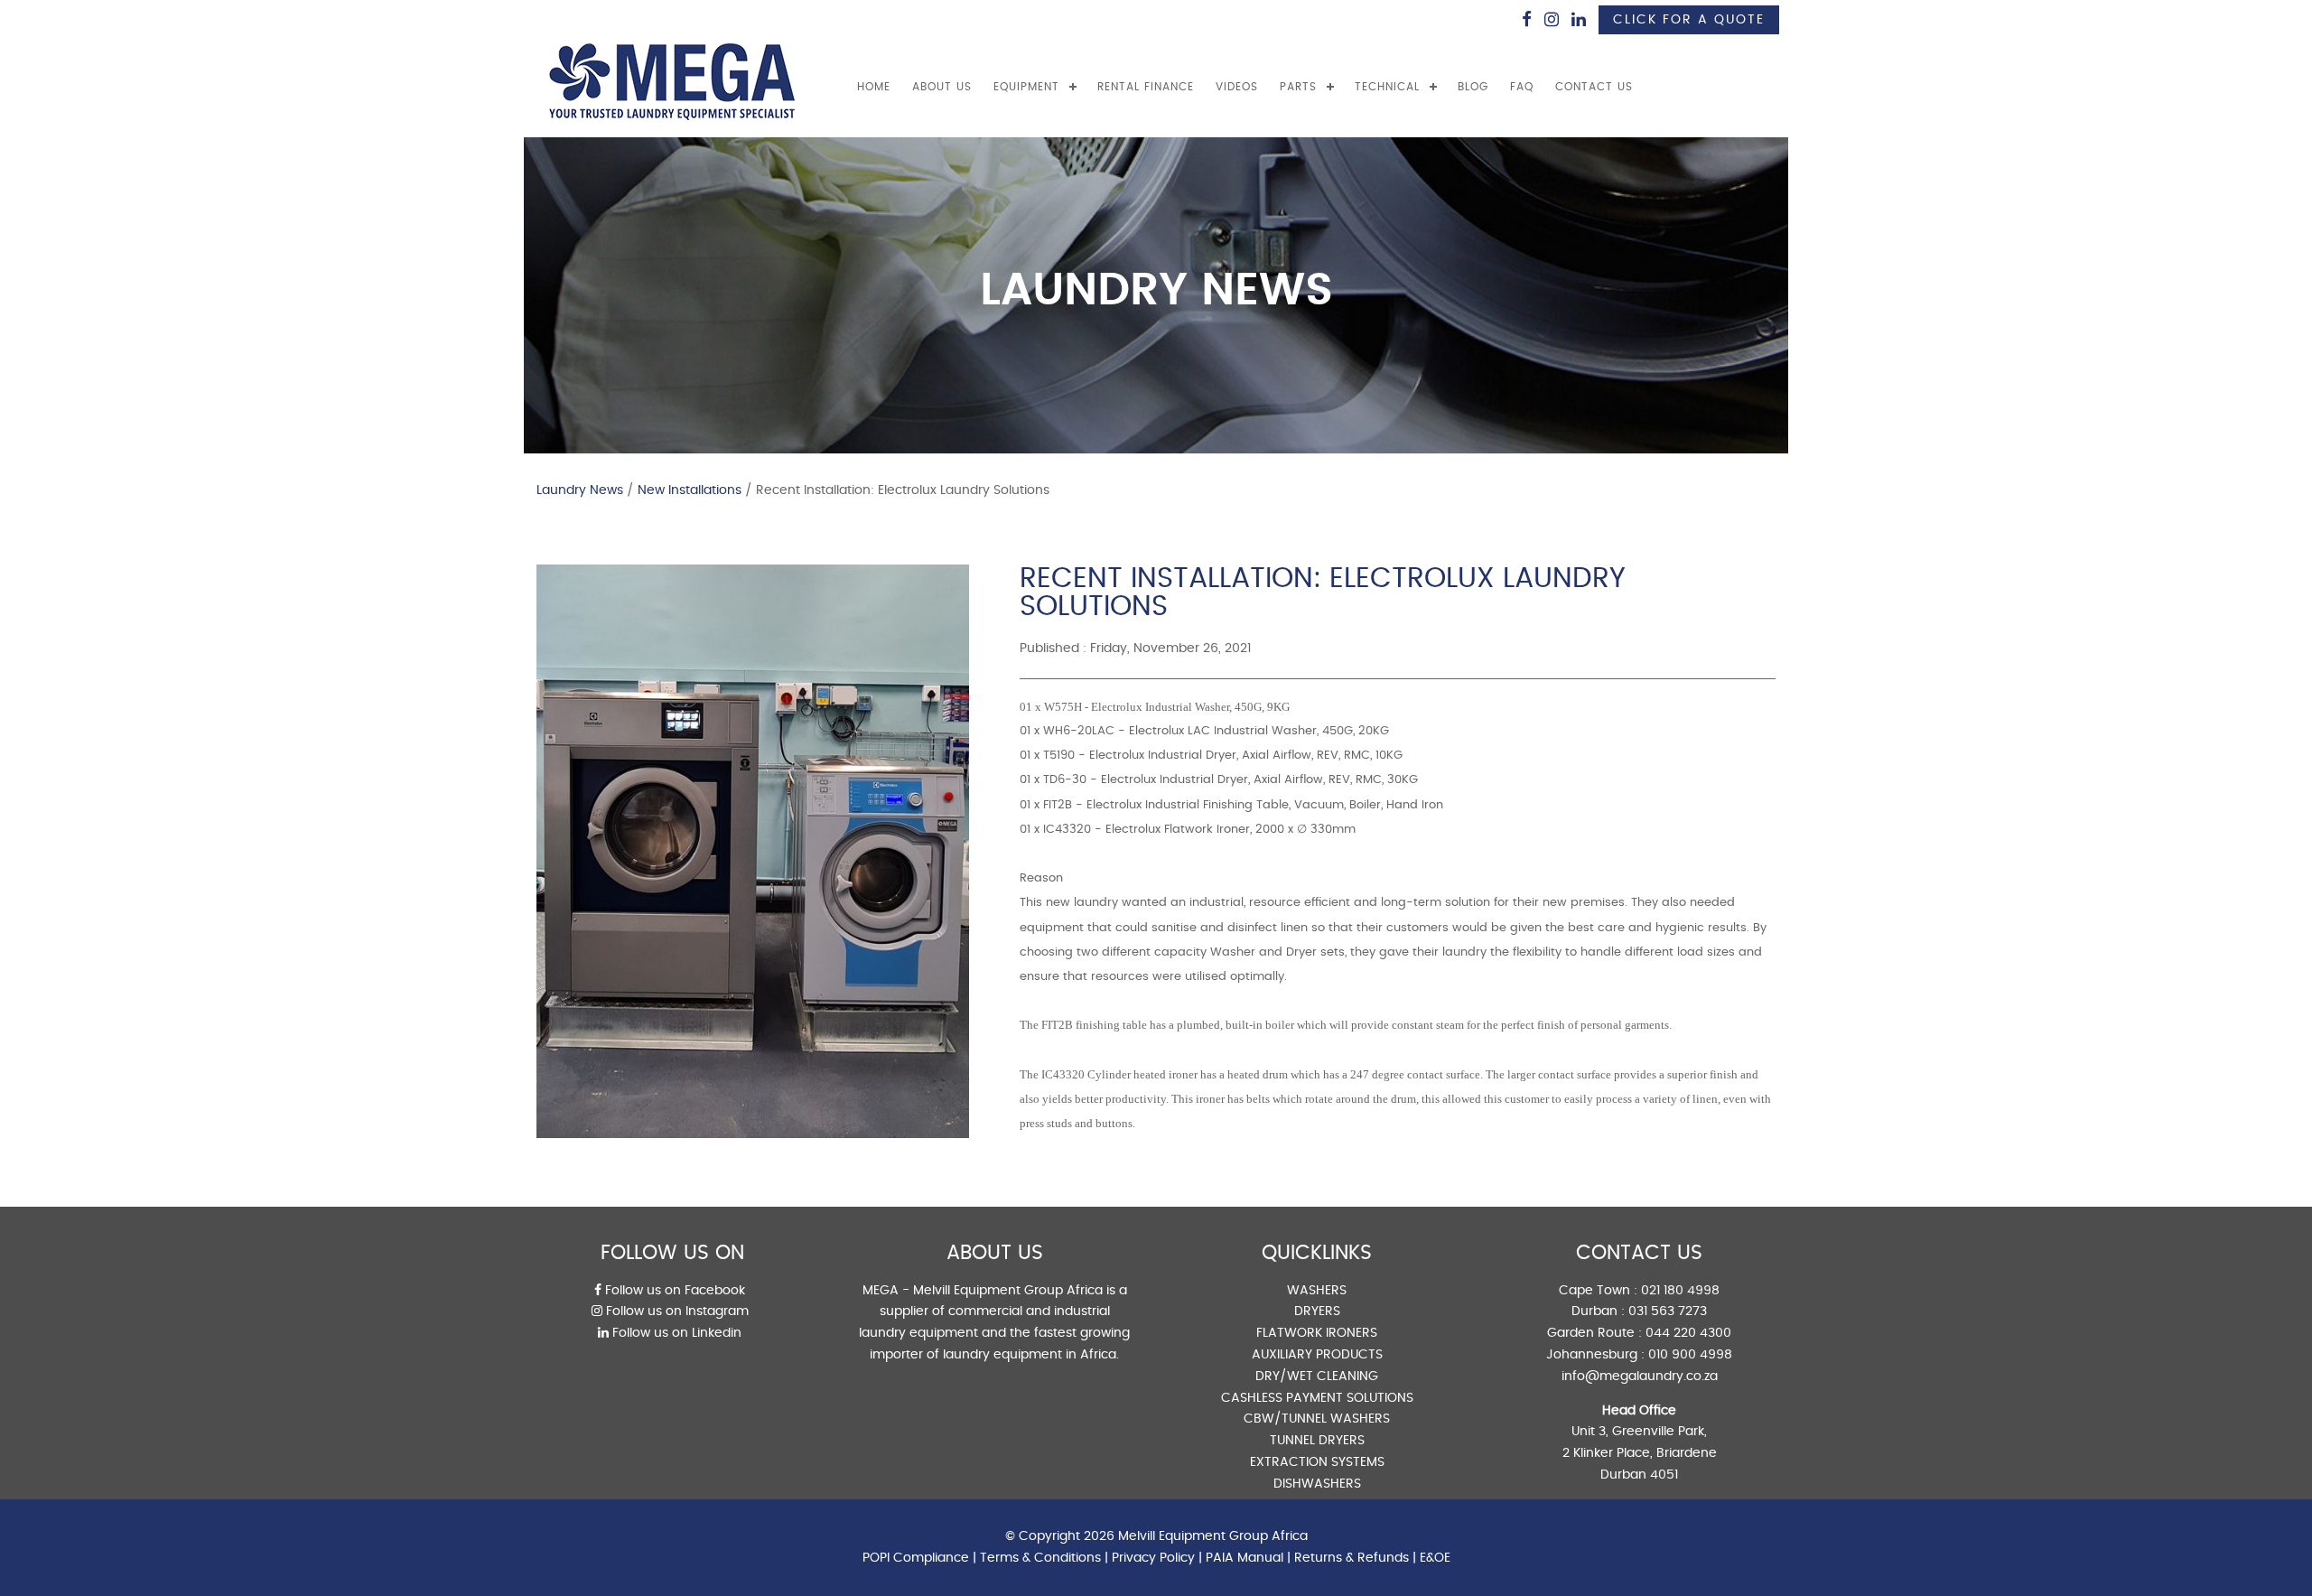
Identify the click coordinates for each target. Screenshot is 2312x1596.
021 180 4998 (1680, 1291)
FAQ (1522, 87)
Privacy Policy (1153, 1558)
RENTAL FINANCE (1146, 87)
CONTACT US (1594, 87)
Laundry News (580, 490)
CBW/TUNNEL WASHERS (1317, 1419)
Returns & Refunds (1352, 1558)
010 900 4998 (1690, 1355)
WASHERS (1317, 1291)
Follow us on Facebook (673, 1291)
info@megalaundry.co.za (1640, 1377)
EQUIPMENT (1026, 87)
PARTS (1298, 87)
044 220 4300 (1688, 1333)
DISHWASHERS (1317, 1484)
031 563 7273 (1668, 1311)
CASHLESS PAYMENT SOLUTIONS (1317, 1398)
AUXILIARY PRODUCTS (1317, 1355)
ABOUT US (942, 87)
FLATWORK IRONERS (1317, 1333)
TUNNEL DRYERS (1317, 1441)
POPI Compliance (916, 1558)
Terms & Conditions (1040, 1558)
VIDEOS (1237, 87)
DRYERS (1317, 1311)
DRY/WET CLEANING (1317, 1377)
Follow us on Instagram (676, 1311)
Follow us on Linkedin (675, 1333)
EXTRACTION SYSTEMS (1317, 1462)
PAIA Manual (1245, 1558)
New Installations (690, 490)
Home (874, 87)
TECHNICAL (1387, 87)
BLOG (1473, 87)
